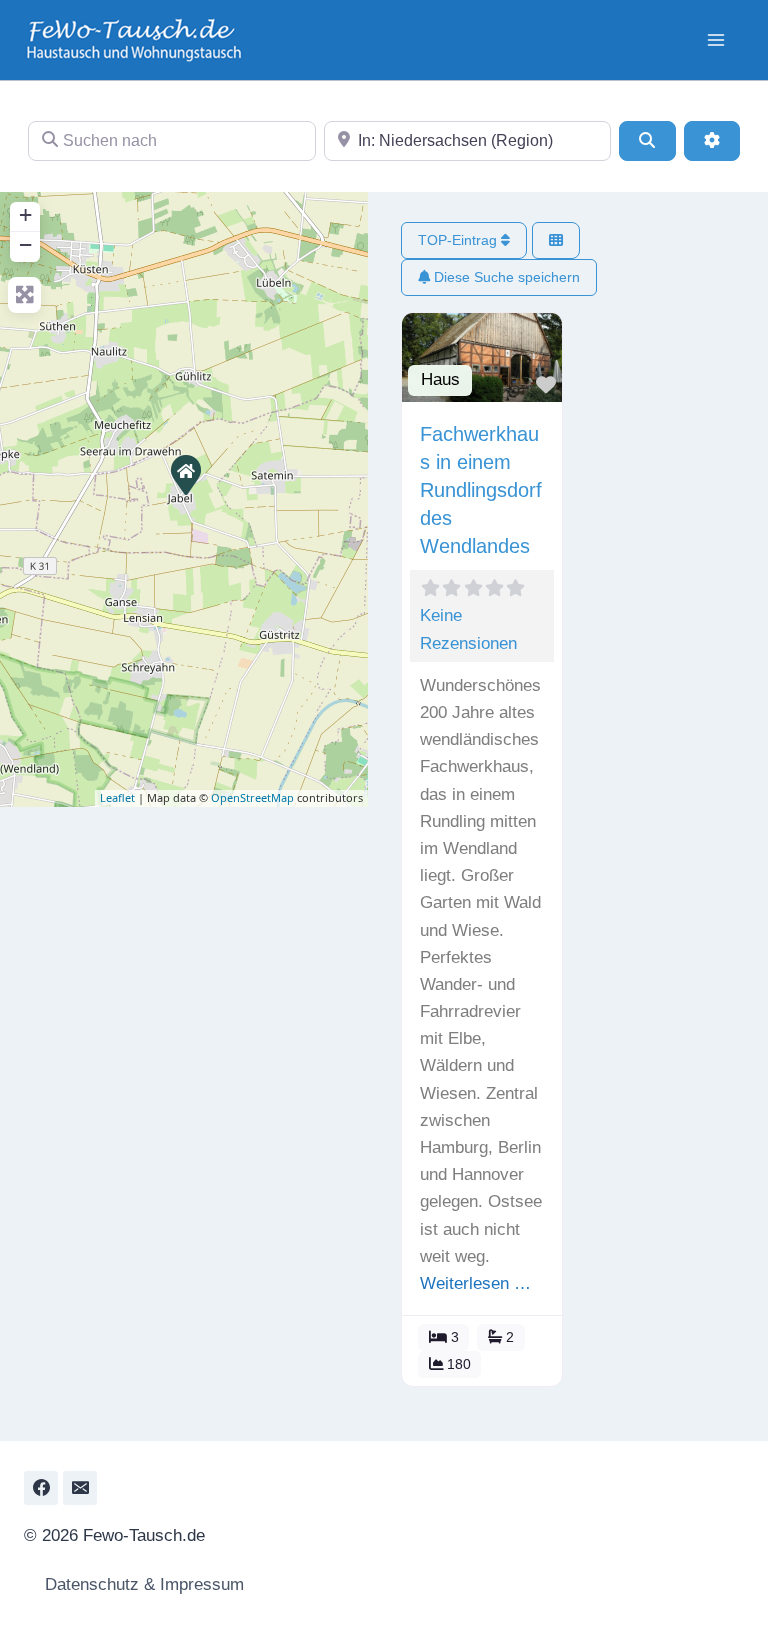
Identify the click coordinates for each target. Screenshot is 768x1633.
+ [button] (25, 214)
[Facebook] (41, 1488)
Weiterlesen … (475, 1283)
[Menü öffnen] (715, 39)
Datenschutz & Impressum (142, 1584)
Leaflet (117, 797)
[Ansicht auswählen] (556, 240)
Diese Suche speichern (505, 277)
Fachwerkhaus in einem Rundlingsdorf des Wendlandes (481, 490)
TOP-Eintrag (459, 240)
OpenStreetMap (252, 797)
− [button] (25, 244)
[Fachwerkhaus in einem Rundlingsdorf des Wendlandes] (185, 474)
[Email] (80, 1488)
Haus (440, 379)
